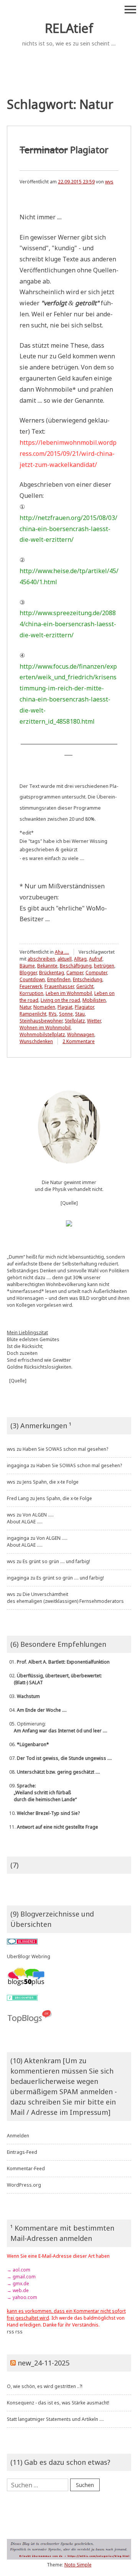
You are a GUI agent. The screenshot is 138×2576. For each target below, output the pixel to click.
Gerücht (85, 986)
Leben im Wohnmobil (69, 993)
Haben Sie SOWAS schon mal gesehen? (65, 1449)
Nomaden (44, 1007)
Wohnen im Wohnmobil (45, 1028)
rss (11, 2332)
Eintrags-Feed (22, 2152)
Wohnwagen (81, 1034)
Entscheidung (88, 979)
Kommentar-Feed (26, 2169)
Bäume (27, 966)
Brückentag (52, 973)
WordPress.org (24, 2185)
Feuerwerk (31, 986)
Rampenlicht (33, 1014)
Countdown (32, 979)
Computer (96, 973)
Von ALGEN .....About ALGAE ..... (30, 1518)
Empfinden (59, 979)
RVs (53, 1014)
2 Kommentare (79, 1041)
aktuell (65, 959)
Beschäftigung (76, 966)
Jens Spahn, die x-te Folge (51, 1482)
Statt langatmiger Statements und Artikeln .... (55, 2419)
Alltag (80, 959)
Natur (25, 1007)
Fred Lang (18, 1498)
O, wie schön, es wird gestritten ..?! (45, 2386)
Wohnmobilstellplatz (42, 1034)
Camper (75, 973)
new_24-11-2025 (44, 2363)
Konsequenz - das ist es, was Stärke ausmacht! (58, 2403)
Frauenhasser (59, 986)
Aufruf (96, 959)
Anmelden (18, 2136)
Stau (80, 1014)
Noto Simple (78, 2565)
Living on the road (60, 1000)
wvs (109, 182)
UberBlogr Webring (29, 1956)
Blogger (28, 973)
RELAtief (69, 28)
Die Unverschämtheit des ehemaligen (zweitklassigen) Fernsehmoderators (65, 1598)
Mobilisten (94, 1000)
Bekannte (47, 966)
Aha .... (62, 952)
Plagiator (64, 150)
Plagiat (65, 1007)
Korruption (31, 993)
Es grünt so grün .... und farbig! (56, 1561)
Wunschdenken (36, 1041)
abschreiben (41, 959)
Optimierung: (57, 1727)
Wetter (94, 1021)
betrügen (104, 966)
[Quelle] (69, 1203)
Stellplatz (75, 1021)
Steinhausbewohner (41, 1021)
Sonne (66, 1014)
